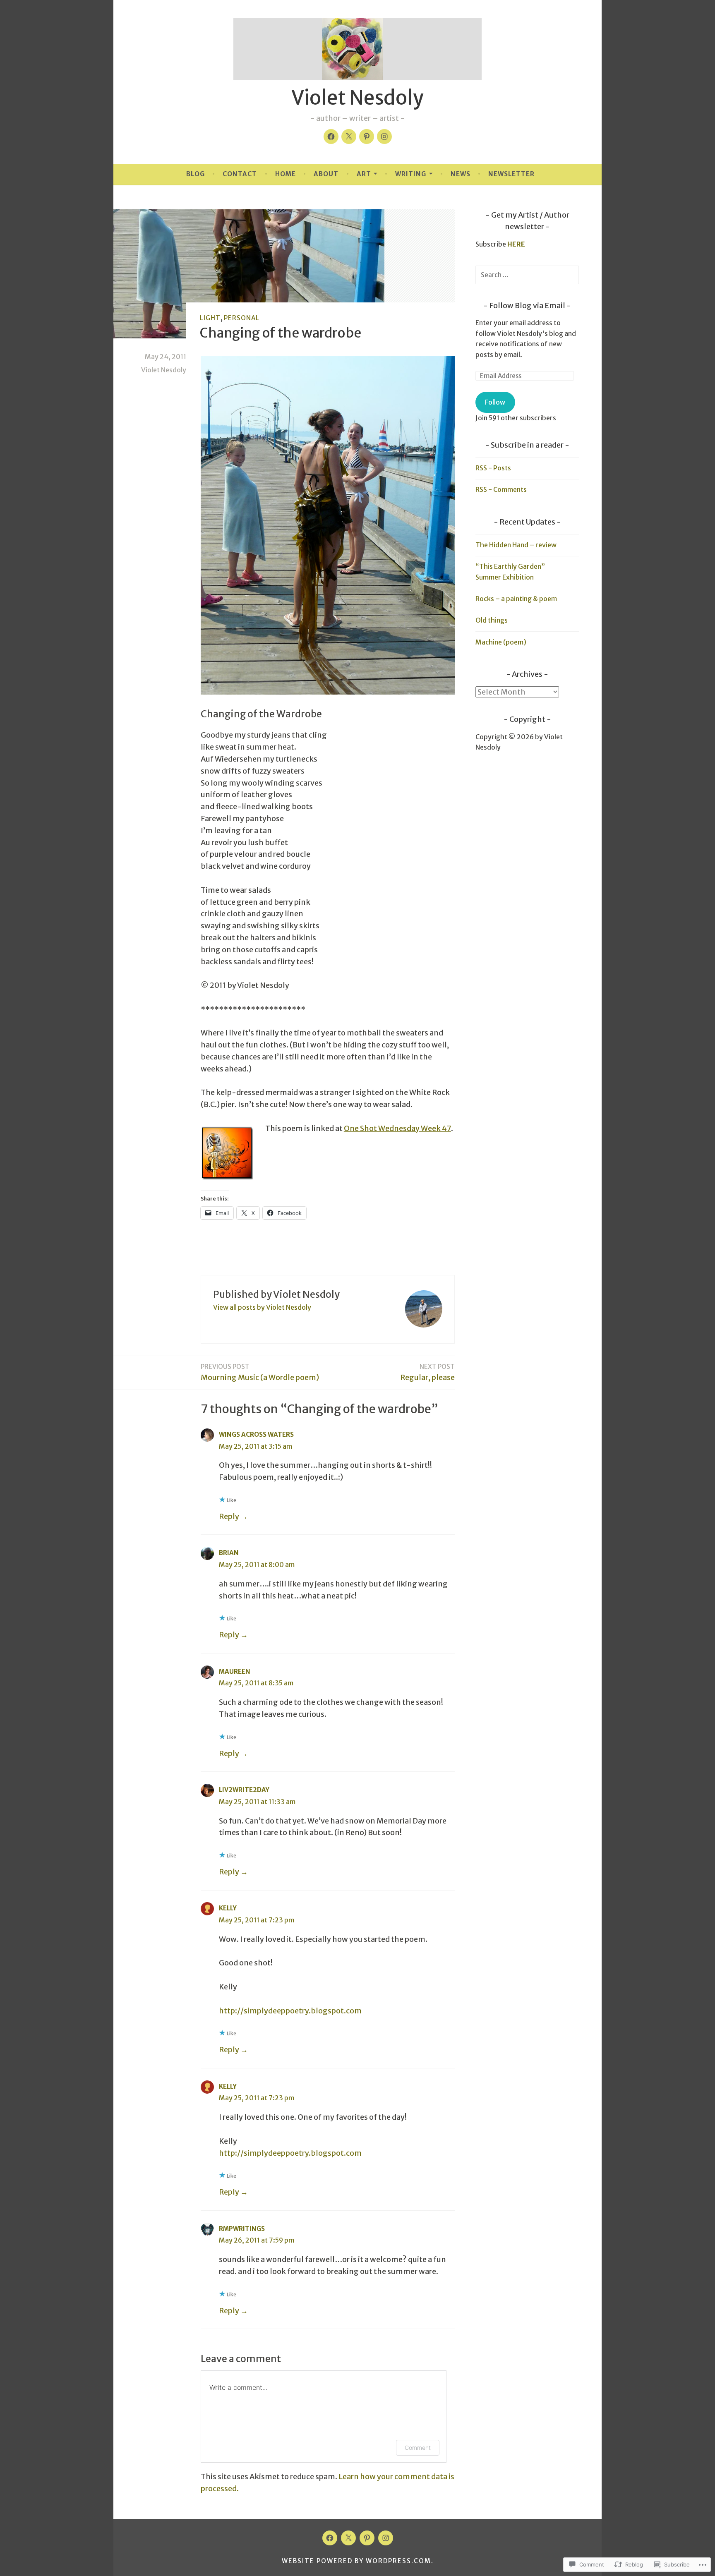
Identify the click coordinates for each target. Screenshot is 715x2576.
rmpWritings (242, 2229)
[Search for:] (527, 275)
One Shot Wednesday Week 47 (397, 1128)
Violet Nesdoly (357, 98)
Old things (492, 620)
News (461, 174)
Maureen (235, 1671)
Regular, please (427, 1372)
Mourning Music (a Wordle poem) (260, 1372)
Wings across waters (256, 1434)
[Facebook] (331, 137)
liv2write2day (244, 1790)
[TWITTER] (348, 2538)
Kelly (228, 1908)
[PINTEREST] (367, 2538)
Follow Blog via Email (527, 306)
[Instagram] (384, 137)
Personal (242, 318)
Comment (418, 2448)
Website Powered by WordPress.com (356, 2561)
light (210, 318)
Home (286, 174)
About (326, 174)
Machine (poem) (501, 642)
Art (364, 174)
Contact (240, 174)
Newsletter (511, 174)
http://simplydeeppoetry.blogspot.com (290, 2011)
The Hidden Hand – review (516, 545)
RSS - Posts (493, 468)
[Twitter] (349, 137)
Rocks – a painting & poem (516, 599)
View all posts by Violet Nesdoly (262, 1307)
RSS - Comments (501, 489)
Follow (495, 402)
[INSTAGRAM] (386, 2538)
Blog (196, 174)
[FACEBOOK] (330, 2538)
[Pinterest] (367, 137)
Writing (411, 174)
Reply (229, 1516)
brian (229, 1553)
